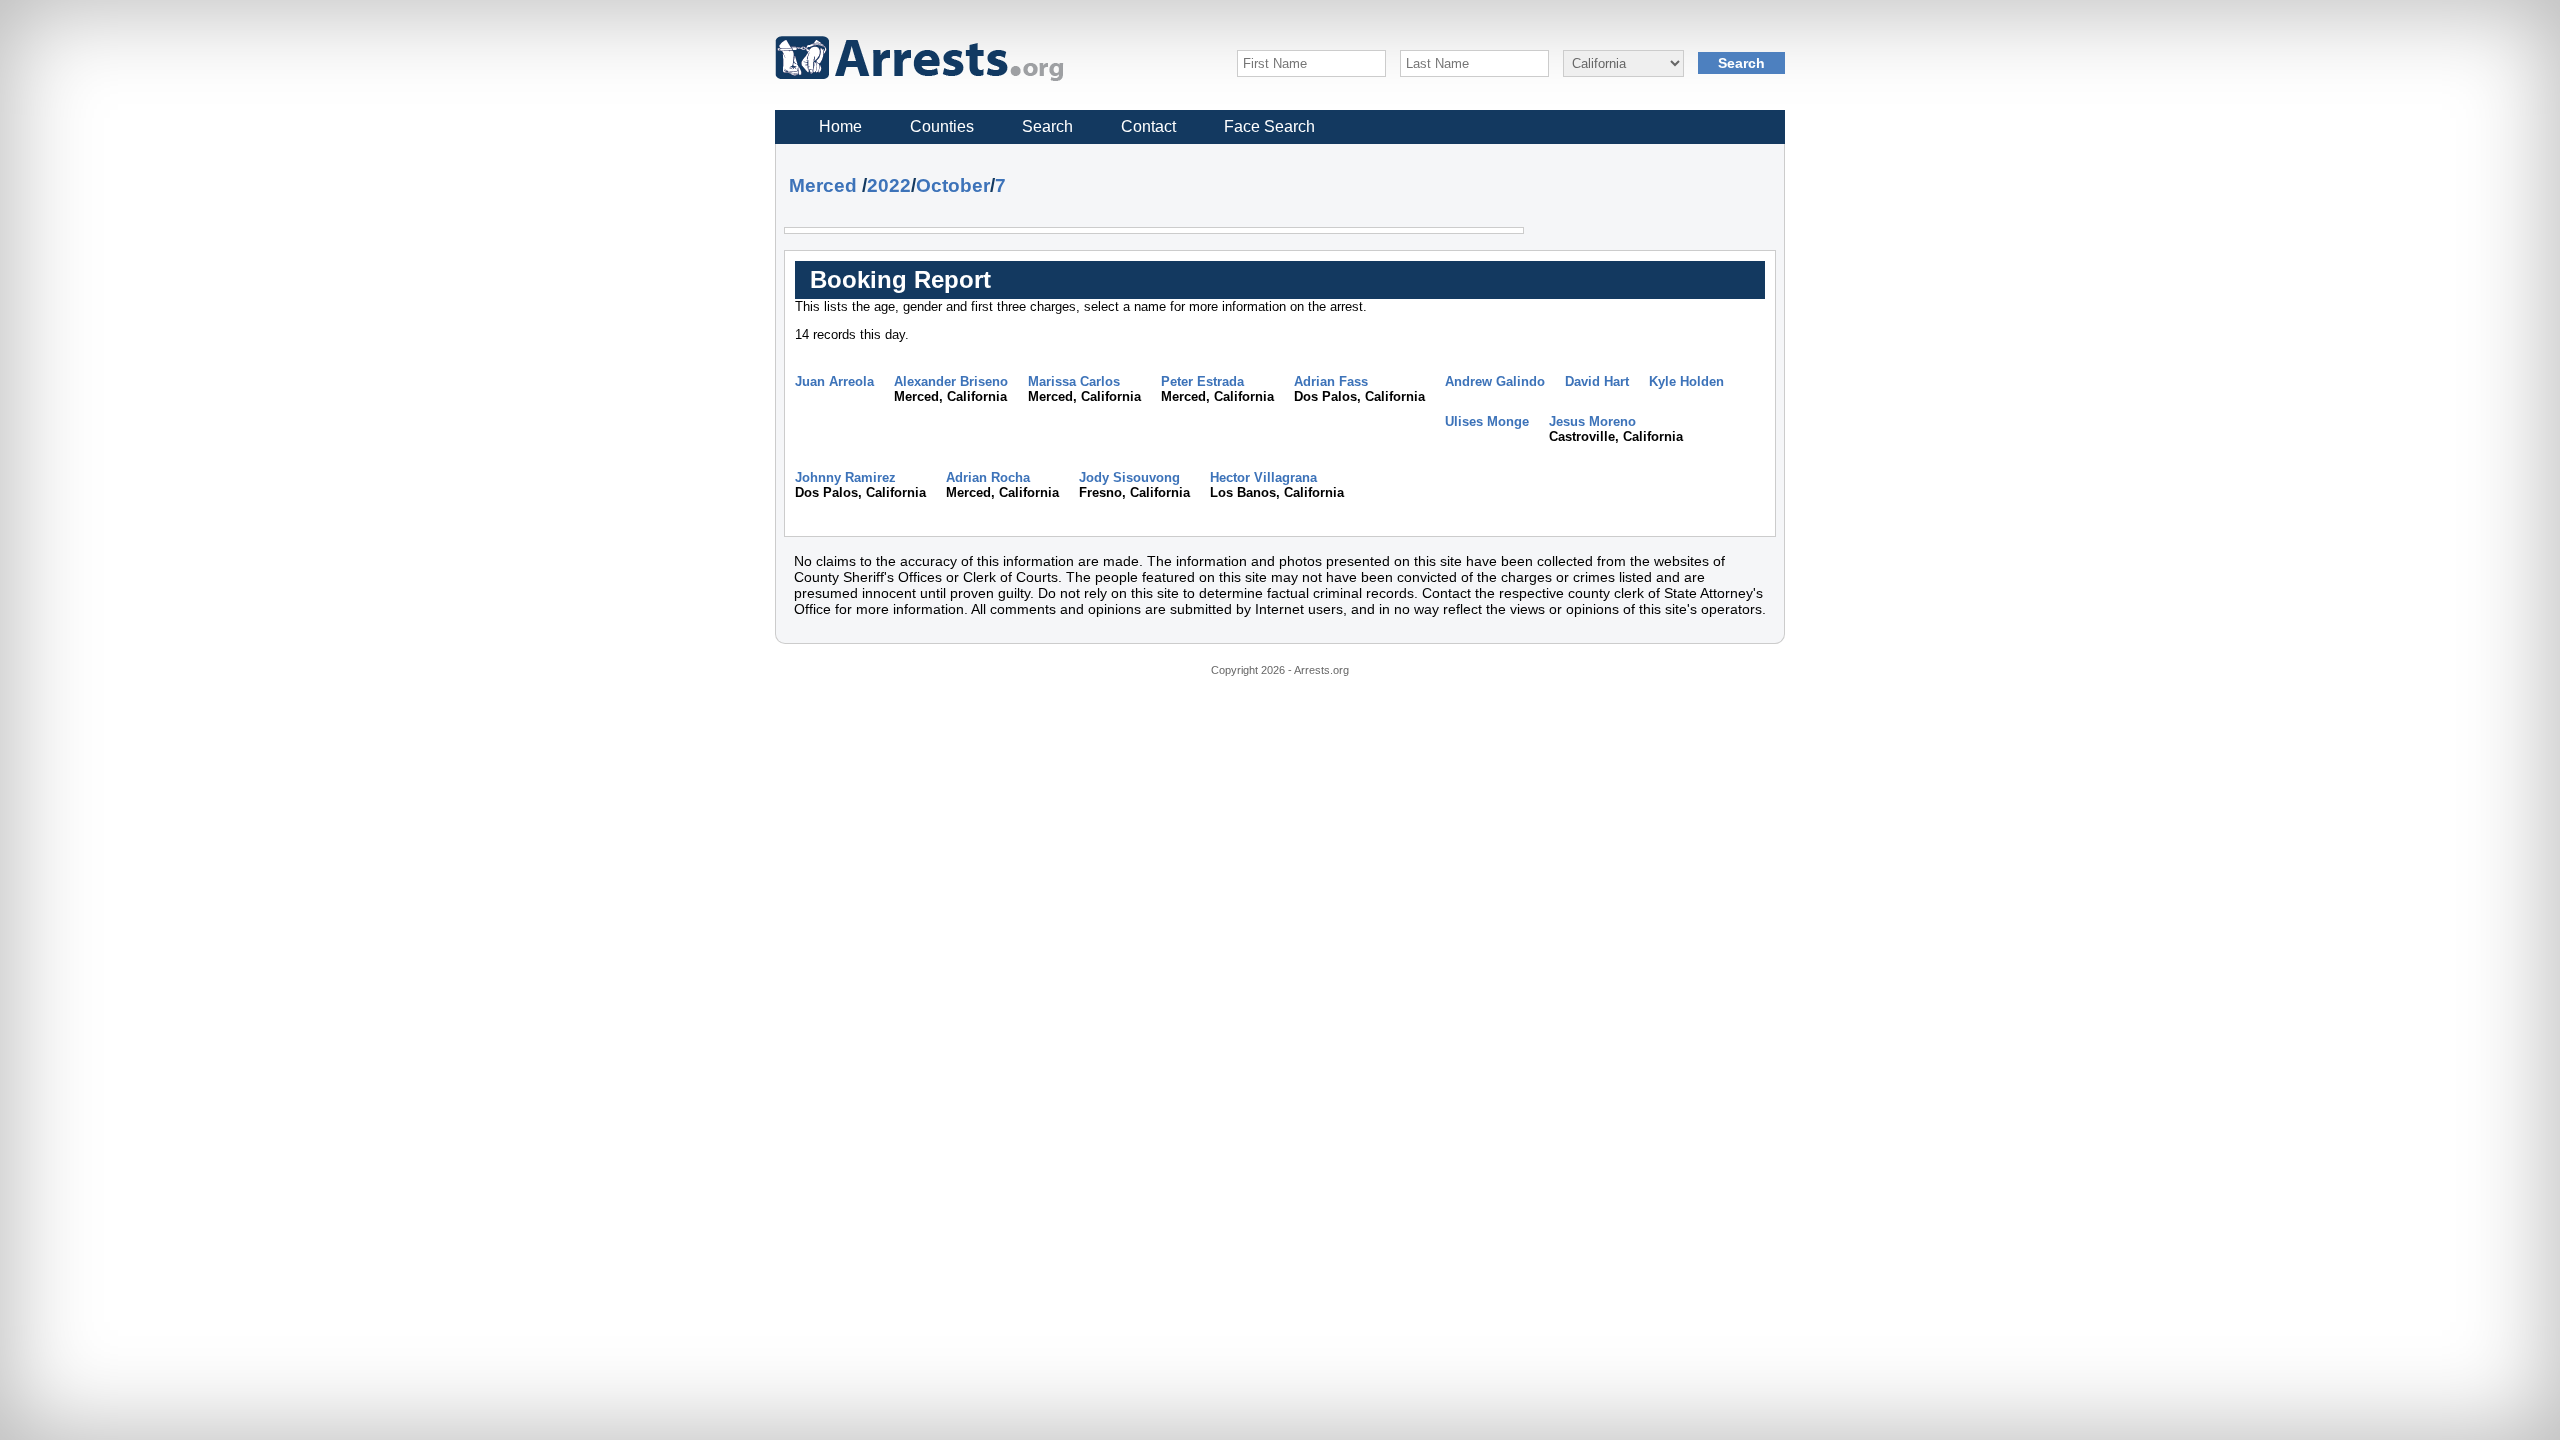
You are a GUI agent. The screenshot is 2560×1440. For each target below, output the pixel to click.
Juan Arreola (834, 381)
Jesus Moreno (1592, 421)
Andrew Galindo (1495, 381)
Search (1047, 126)
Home (840, 126)
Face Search (1269, 126)
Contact (1148, 126)
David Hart (1597, 381)
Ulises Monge (1487, 421)
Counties (942, 126)
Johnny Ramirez (845, 477)
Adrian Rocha (988, 477)
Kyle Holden (1686, 381)
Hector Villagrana (1263, 477)
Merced (823, 185)
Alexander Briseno (951, 381)
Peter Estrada (1202, 381)
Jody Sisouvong (1129, 477)
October (953, 185)
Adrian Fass (1331, 381)
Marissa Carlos (1074, 381)
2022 (889, 185)
